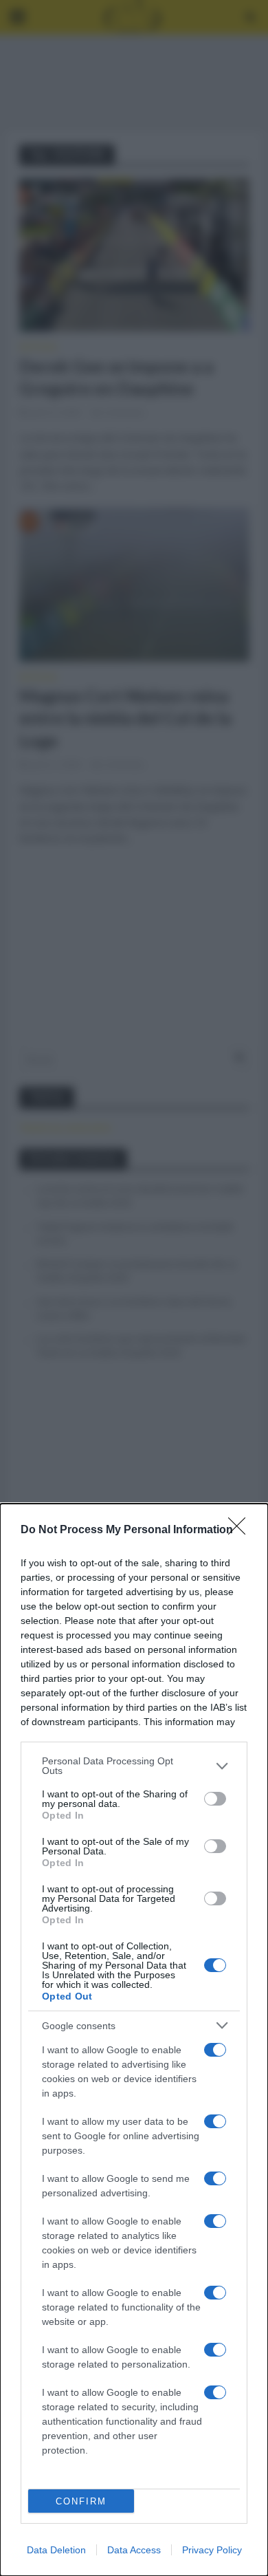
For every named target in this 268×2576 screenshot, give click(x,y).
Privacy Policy (212, 2550)
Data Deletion (56, 2550)
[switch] (215, 1799)
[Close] (241, 1530)
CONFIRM (81, 2501)
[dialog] (134, 2040)
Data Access (134, 2550)
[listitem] (134, 1766)
